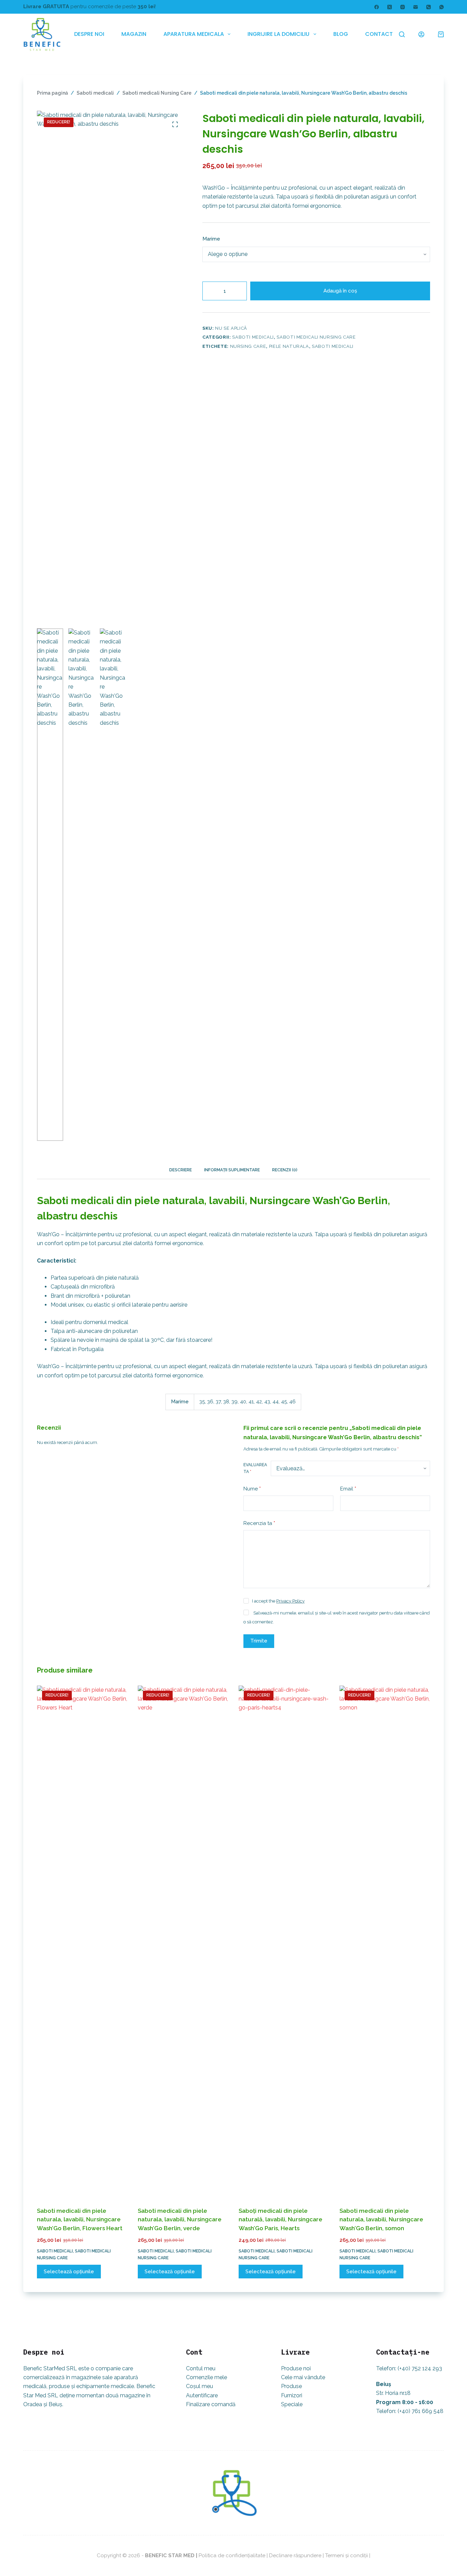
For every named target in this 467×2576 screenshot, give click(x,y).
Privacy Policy (290, 1601)
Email (348, 1488)
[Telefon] (429, 7)
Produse (291, 2386)
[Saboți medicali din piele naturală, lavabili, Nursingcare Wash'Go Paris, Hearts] (284, 1942)
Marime (211, 239)
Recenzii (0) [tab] (285, 1170)
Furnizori (292, 2395)
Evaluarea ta (255, 1468)
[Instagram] (403, 7)
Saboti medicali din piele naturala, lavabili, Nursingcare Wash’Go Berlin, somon (381, 2219)
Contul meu (201, 2368)
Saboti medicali (253, 337)
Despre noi (89, 34)
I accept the (278, 1601)
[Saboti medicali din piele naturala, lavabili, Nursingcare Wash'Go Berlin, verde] (183, 1942)
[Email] (416, 7)
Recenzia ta (259, 1523)
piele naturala (289, 346)
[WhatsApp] (442, 7)
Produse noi (296, 2368)
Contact (379, 34)
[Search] (402, 34)
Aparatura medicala (194, 34)
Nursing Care (248, 346)
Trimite (259, 1641)
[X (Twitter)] (390, 7)
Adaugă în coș (340, 291)
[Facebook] (377, 7)
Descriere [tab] (181, 1170)
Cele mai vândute (303, 2377)
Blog (341, 34)
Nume (252, 1488)
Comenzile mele (206, 2377)
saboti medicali (333, 346)
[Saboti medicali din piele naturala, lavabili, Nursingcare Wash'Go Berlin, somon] (385, 1942)
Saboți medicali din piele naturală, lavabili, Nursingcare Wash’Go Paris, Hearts (281, 2219)
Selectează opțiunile (69, 2272)
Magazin (134, 34)
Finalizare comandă (211, 2404)
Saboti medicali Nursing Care (316, 337)
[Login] (421, 34)
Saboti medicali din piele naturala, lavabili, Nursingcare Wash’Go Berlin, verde (180, 2219)
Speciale (292, 2404)
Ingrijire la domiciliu (278, 34)
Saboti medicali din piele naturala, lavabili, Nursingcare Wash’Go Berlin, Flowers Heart (80, 2219)
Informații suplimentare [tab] (232, 1170)
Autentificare (202, 2395)
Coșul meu (199, 2386)
